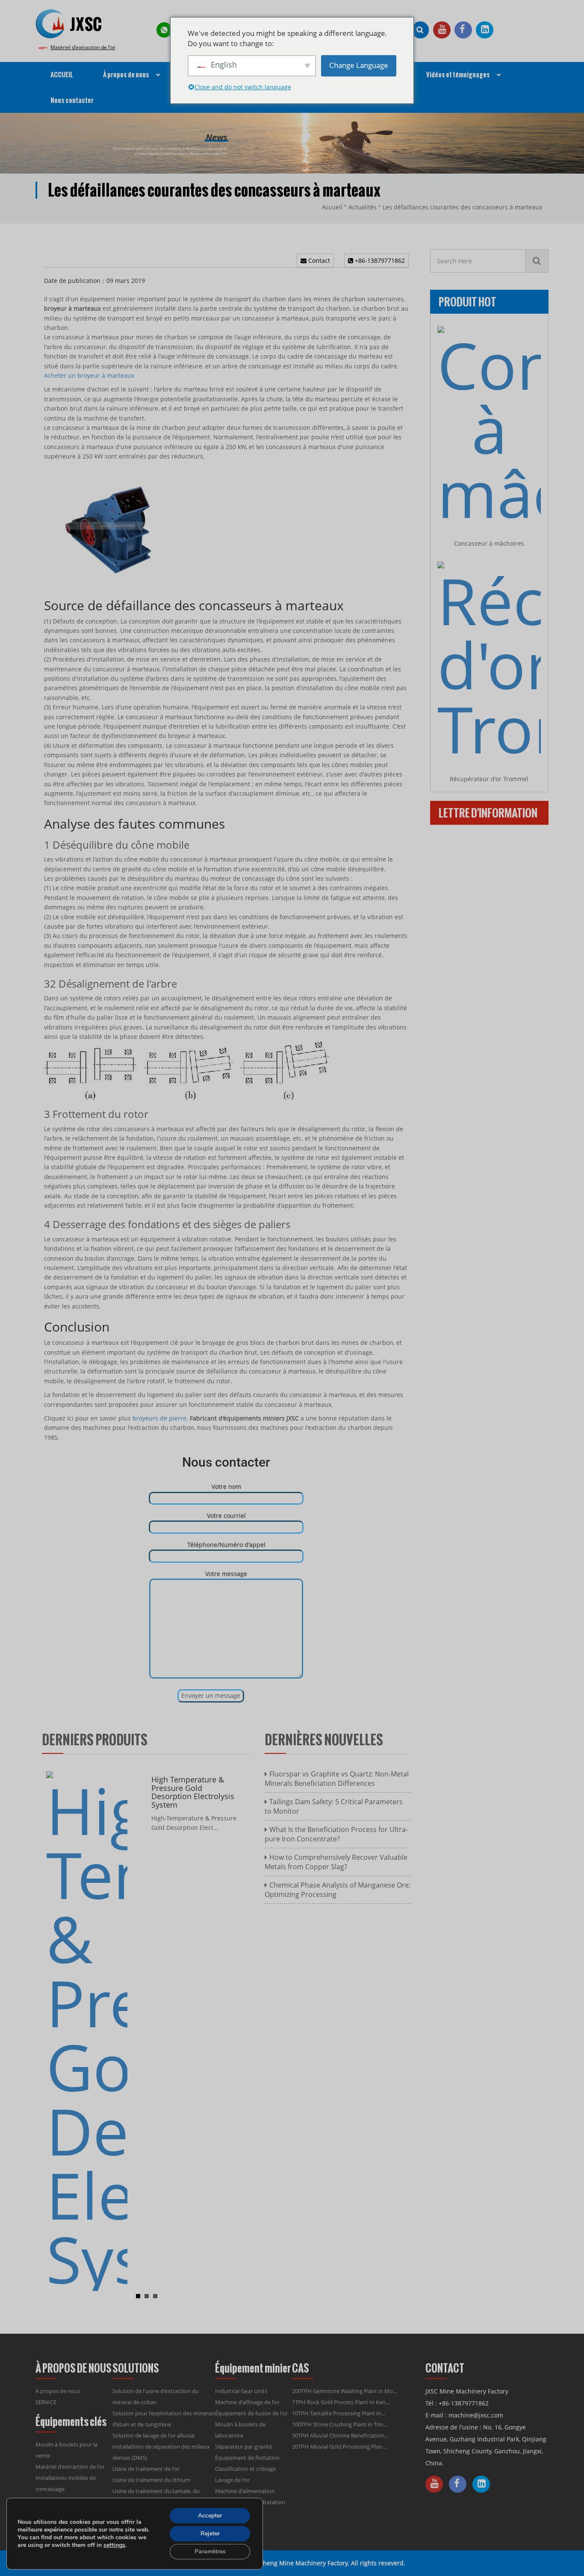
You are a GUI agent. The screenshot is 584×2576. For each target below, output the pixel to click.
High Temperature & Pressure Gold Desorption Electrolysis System (193, 1792)
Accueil (332, 207)
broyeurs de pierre (159, 1418)
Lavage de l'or (232, 2480)
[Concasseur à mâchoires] (489, 426)
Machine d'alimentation (245, 2491)
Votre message (226, 1574)
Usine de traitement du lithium (151, 2480)
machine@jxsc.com (476, 2415)
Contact (318, 260)
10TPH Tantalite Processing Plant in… (339, 2413)
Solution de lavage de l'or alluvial (153, 2435)
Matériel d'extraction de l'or (83, 47)
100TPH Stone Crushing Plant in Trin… (340, 2424)
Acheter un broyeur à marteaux (89, 375)
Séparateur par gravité (243, 2447)
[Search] (537, 261)
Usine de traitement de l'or (146, 2469)
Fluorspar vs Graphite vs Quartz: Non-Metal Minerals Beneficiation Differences (337, 1779)
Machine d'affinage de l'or (247, 2402)
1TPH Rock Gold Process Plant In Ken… (341, 2402)
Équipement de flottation (247, 2458)
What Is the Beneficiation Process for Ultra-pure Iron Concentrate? (336, 1834)
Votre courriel (226, 1516)
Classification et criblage (245, 2469)
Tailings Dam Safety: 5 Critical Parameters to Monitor (334, 1806)
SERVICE (46, 2402)
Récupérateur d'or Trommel (489, 779)
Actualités (363, 207)
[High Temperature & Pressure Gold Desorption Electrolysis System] (87, 2031)
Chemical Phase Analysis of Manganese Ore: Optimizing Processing (338, 1890)
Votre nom (226, 1486)
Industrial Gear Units (241, 2391)
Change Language (359, 65)
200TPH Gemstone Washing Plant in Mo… (345, 2391)
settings (114, 2545)
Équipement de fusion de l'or (251, 2413)
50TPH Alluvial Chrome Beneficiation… (340, 2435)
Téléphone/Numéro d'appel (226, 1545)
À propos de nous (58, 2391)
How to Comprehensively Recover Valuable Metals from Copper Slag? (336, 1862)
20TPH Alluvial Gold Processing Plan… (339, 2447)
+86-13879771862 (379, 260)
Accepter (210, 2516)
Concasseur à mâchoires (489, 543)
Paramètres (210, 2551)
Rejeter (210, 2533)
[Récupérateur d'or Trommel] (489, 661)
